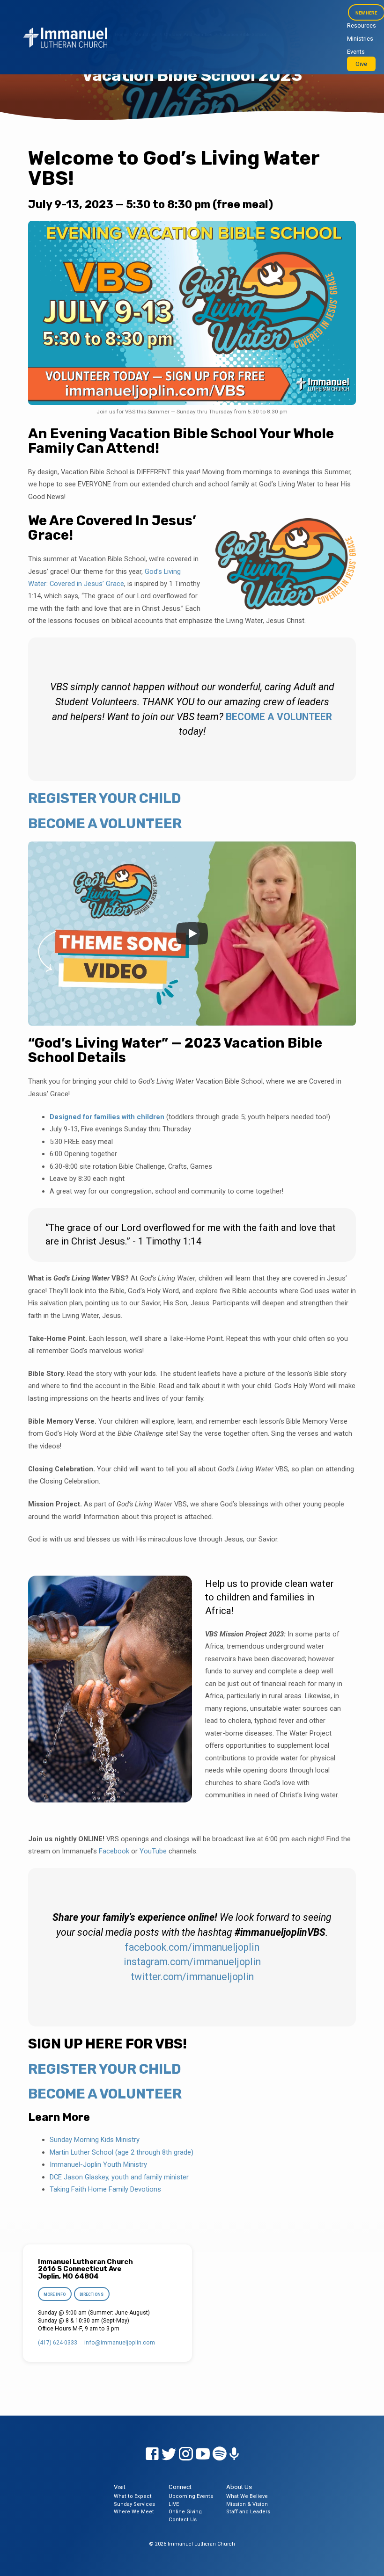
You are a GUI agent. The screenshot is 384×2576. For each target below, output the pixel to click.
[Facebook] (152, 2454)
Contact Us (183, 2520)
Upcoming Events (191, 2496)
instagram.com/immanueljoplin (192, 1962)
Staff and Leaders (248, 2512)
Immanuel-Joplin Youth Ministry (98, 2164)
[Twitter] (169, 2454)
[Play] (192, 933)
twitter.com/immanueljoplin (192, 1977)
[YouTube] (203, 2454)
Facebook (114, 1851)
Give (361, 64)
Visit (120, 2487)
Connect (180, 2487)
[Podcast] (234, 2454)
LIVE (174, 2504)
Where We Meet (134, 2512)
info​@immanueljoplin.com (120, 2343)
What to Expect (133, 2496)
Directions (92, 2294)
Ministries (360, 39)
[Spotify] (220, 2454)
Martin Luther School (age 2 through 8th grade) (122, 2152)
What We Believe (247, 2496)
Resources (362, 25)
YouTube (153, 1851)
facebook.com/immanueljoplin (192, 1947)
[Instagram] (186, 2454)
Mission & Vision (247, 2504)
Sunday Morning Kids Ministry (95, 2140)
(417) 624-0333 (58, 2343)
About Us (239, 2487)
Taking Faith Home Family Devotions (105, 2189)
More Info (55, 2294)
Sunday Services (134, 2504)
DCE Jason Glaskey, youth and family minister (119, 2177)
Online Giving (185, 2512)
